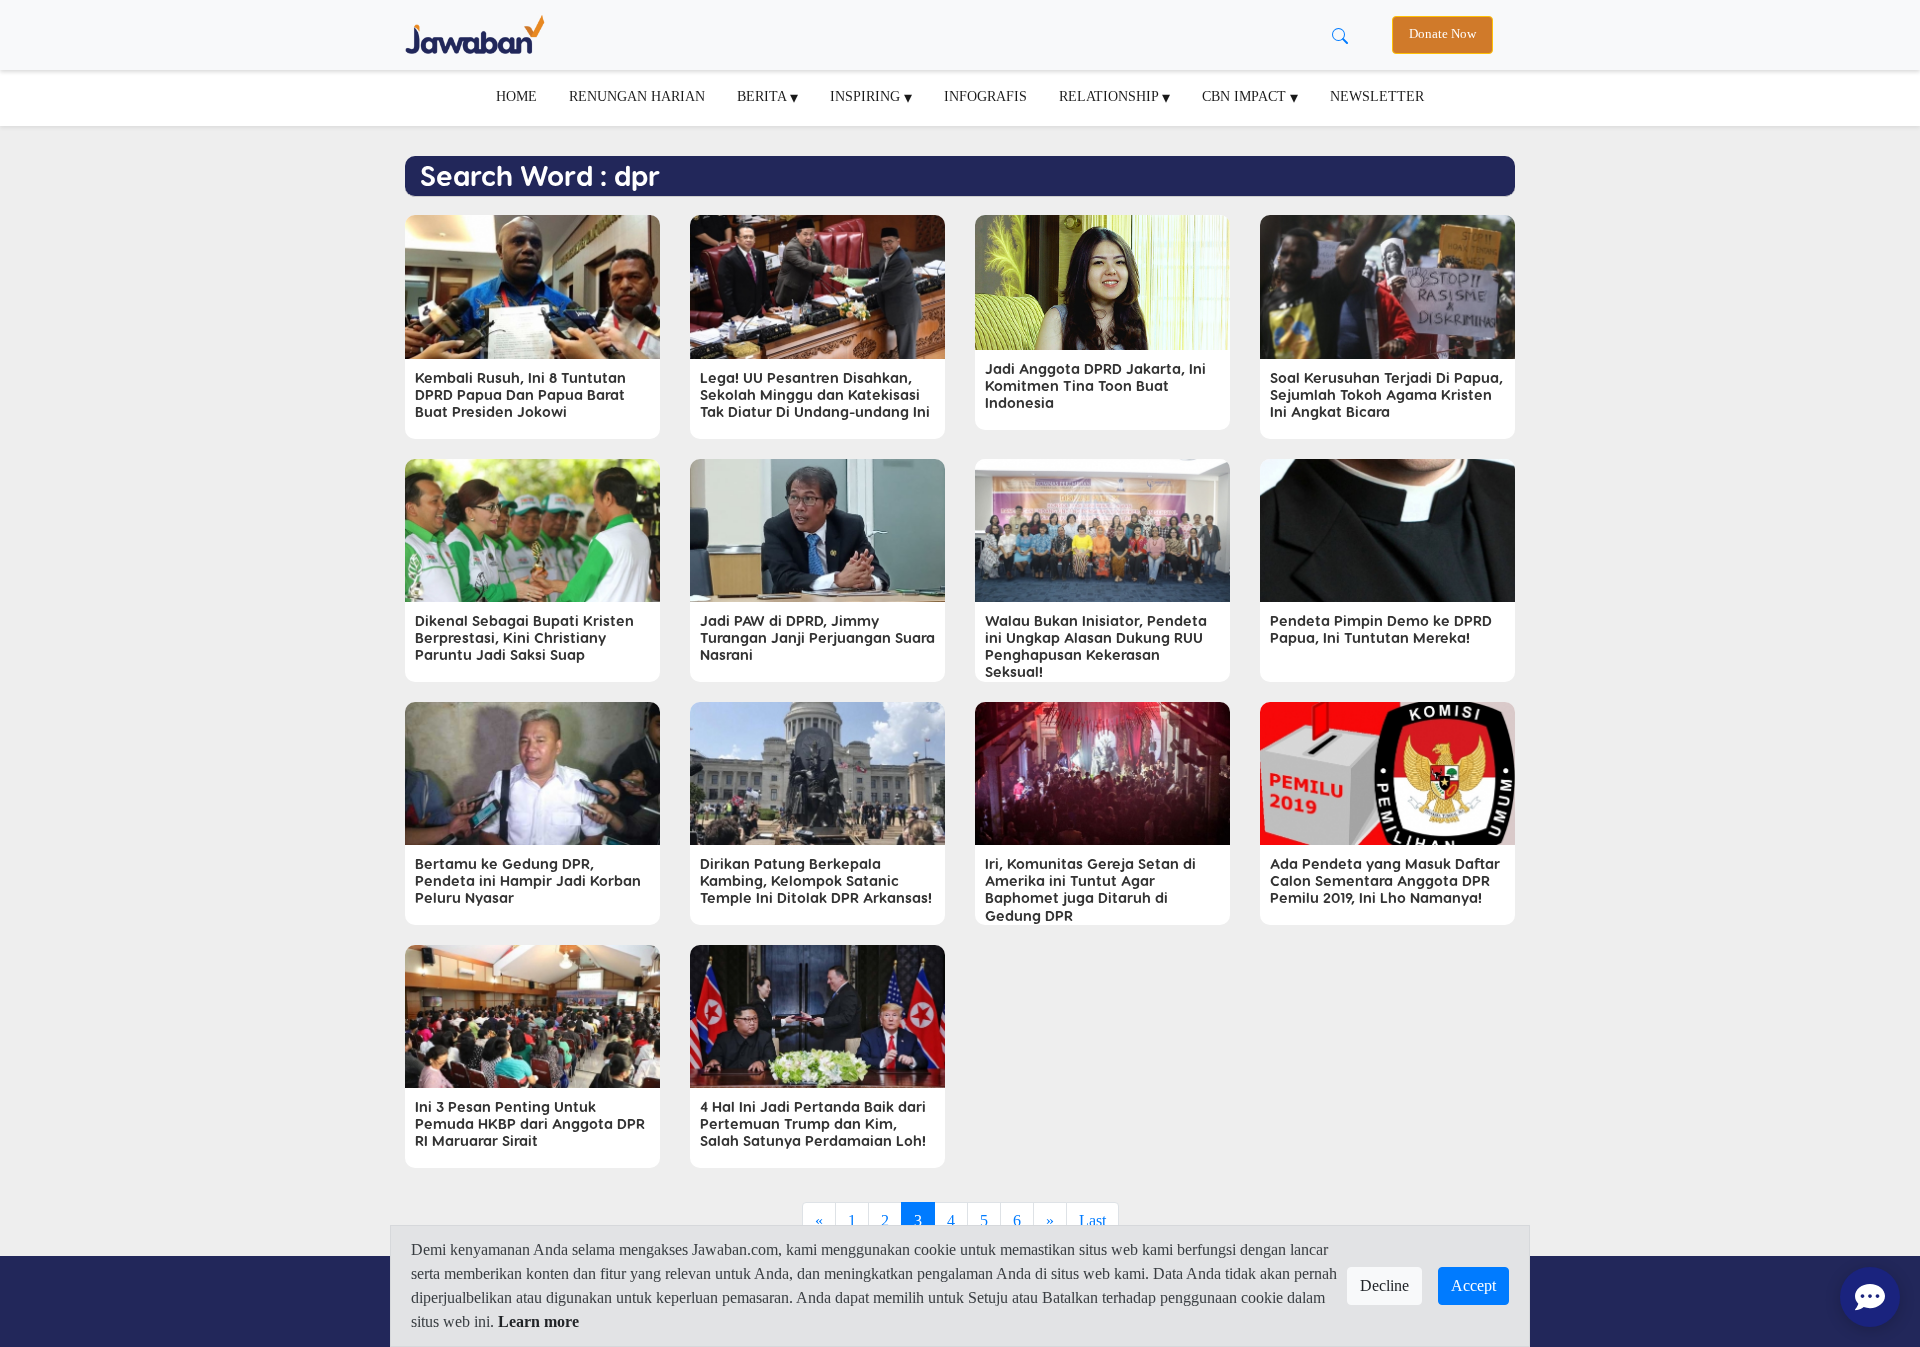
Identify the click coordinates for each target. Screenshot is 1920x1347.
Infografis (985, 96)
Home (516, 96)
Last (1092, 1220)
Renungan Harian (637, 96)
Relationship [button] (1110, 96)
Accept (1473, 1285)
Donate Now (1442, 34)
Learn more (538, 1321)
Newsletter (1377, 96)
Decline (1384, 1285)
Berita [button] (763, 96)
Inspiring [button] (867, 96)
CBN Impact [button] (1246, 96)
